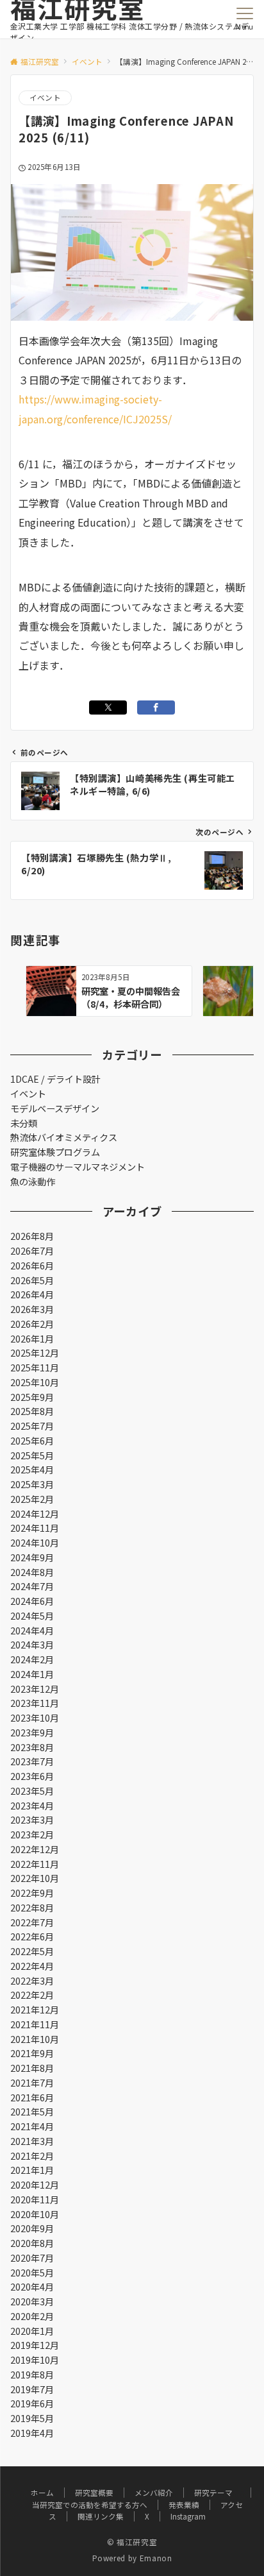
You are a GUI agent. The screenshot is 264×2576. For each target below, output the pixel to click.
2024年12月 (35, 1514)
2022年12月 (35, 1849)
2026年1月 (32, 1339)
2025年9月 (32, 1397)
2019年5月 (32, 2418)
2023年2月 (32, 1835)
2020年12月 (35, 2185)
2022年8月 (32, 1908)
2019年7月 (32, 2389)
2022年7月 (32, 1922)
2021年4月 (32, 2126)
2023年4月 (32, 1806)
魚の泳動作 (33, 1182)
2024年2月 (32, 1659)
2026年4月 (32, 1294)
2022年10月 (35, 1878)
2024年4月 (32, 1631)
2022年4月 (32, 1966)
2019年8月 (32, 2375)
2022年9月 (32, 1893)
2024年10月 (35, 1543)
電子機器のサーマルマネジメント (78, 1167)
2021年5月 (32, 2112)
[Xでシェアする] (108, 708)
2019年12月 (35, 2345)
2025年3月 (32, 1484)
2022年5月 (32, 1951)
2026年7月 (32, 1251)
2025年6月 (32, 1441)
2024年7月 (32, 1586)
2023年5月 (32, 1791)
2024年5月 (32, 1616)
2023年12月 (35, 1689)
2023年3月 (32, 1820)
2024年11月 (35, 1528)
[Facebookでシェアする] (156, 708)
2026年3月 (32, 1309)
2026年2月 (32, 1324)
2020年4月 (32, 2287)
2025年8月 (32, 1411)
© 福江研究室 (132, 2542)
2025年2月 (32, 1499)
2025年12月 (35, 1353)
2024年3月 (32, 1645)
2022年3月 (32, 1981)
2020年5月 (32, 2273)
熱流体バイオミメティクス (64, 1137)
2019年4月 (32, 2433)
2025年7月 (32, 1426)
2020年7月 (32, 2258)
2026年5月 (32, 1280)
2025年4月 (32, 1470)
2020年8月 (32, 2243)
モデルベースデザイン (55, 1108)
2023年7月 (32, 1761)
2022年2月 (32, 1995)
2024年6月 (32, 1601)
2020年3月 (32, 2301)
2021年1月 (32, 2170)
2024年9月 (32, 1557)
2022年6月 (32, 1936)
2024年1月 (32, 1674)
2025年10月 (35, 1382)
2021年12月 (35, 2010)
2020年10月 (35, 2214)
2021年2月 (32, 2156)
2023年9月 (32, 1733)
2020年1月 (32, 2331)
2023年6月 (32, 1776)
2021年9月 (32, 2053)
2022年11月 (35, 1864)
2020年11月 (35, 2199)
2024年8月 (32, 1572)
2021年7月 (32, 2083)
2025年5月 (32, 1455)
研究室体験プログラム (55, 1152)
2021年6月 (32, 2097)
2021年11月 (35, 2024)
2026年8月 (32, 1236)
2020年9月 (32, 2228)
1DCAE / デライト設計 (55, 1079)
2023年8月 (32, 1747)
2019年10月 (35, 2360)
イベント (45, 97)
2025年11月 (35, 1368)
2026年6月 (32, 1266)
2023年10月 (35, 1718)
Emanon (156, 2558)
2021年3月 (32, 2141)
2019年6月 (32, 2403)
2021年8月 (32, 2068)
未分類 (24, 1123)
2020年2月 (32, 2316)
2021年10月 (35, 2039)
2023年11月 (35, 1703)
